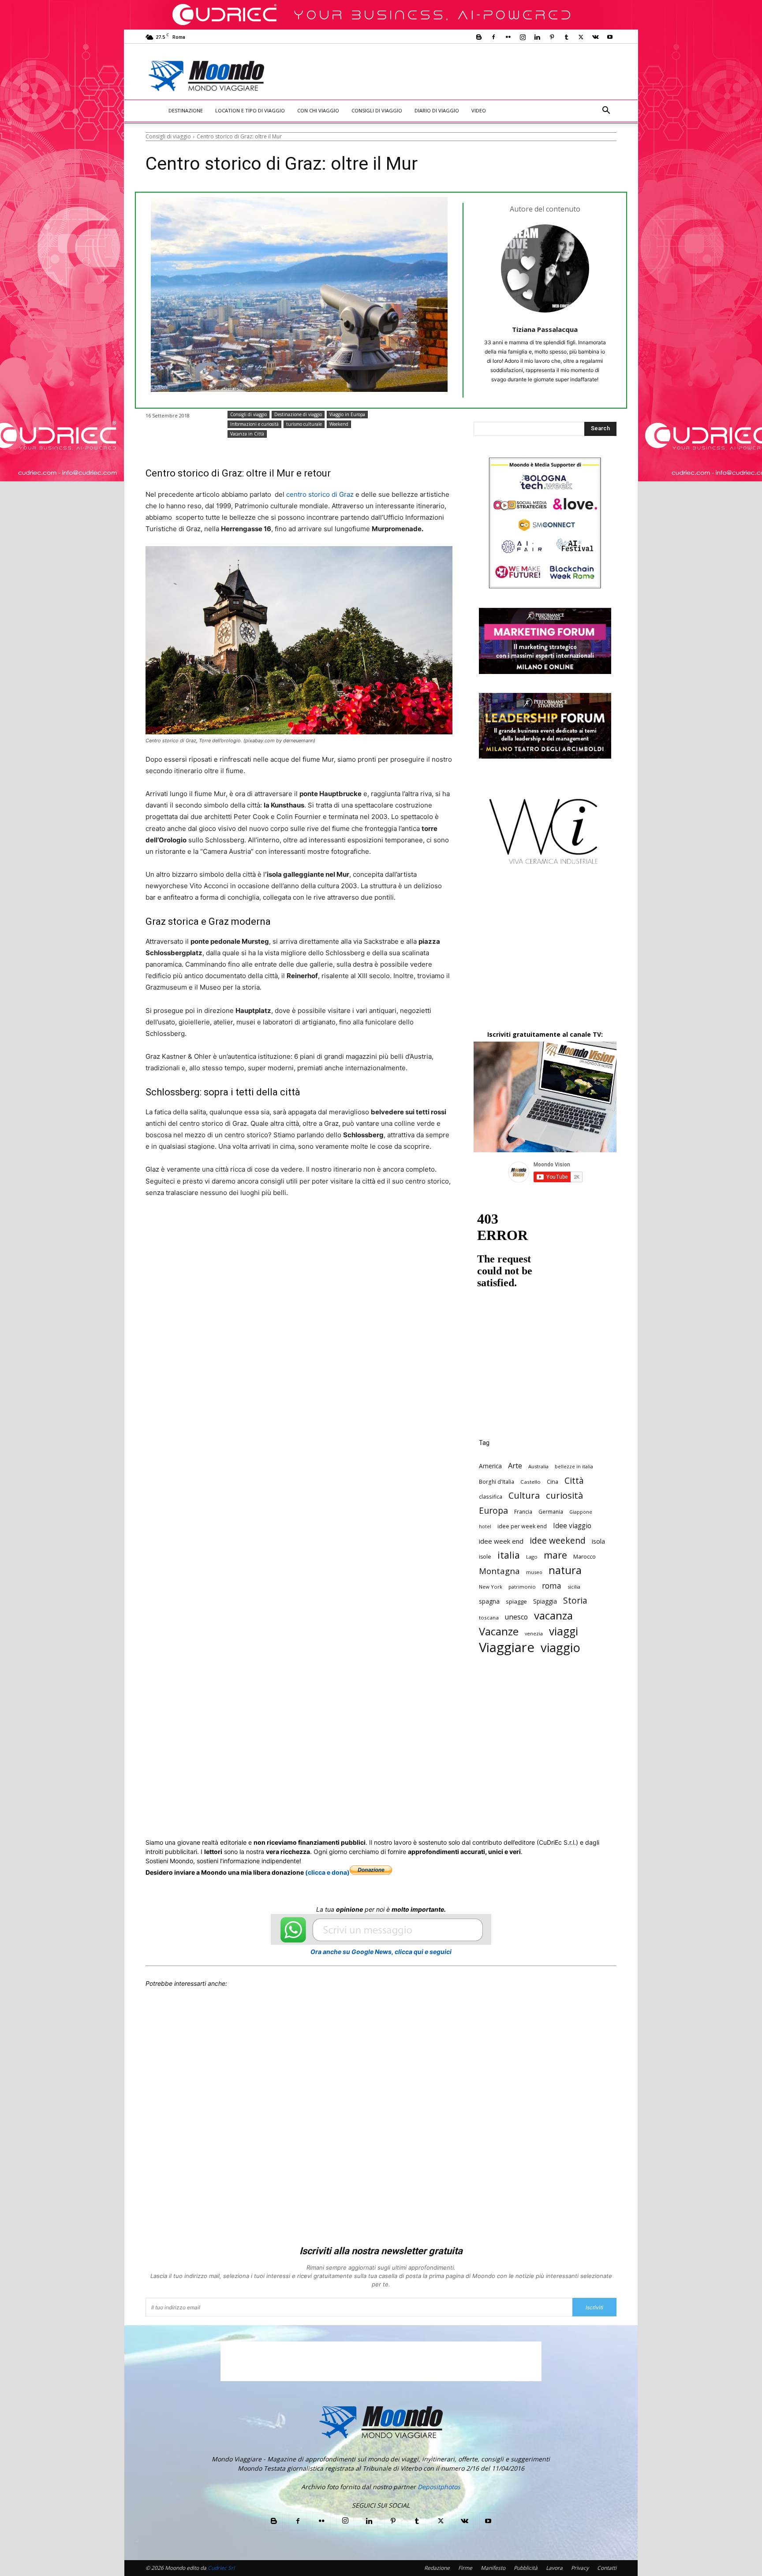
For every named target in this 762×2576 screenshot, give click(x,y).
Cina (553, 1482)
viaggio (560, 1647)
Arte (515, 1465)
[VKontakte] (595, 37)
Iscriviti (594, 2307)
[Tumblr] (566, 37)
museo (534, 1572)
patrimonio (522, 1587)
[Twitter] (581, 37)
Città (574, 1480)
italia (509, 1555)
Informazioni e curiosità (254, 424)
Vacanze (499, 1632)
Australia (538, 1466)
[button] (606, 111)
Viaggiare (507, 1647)
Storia (575, 1600)
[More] (383, 1226)
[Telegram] (362, 1226)
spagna (489, 1601)
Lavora (554, 2568)
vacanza (553, 1615)
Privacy (580, 2568)
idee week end (501, 1541)
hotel (485, 1526)
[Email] (322, 1226)
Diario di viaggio (437, 110)
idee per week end (522, 1526)
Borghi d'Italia (497, 1482)
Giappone (581, 1512)
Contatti (607, 2568)
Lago (532, 1557)
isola (598, 1541)
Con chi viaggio (318, 110)
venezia (534, 1634)
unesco (516, 1617)
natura (565, 1570)
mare (555, 1555)
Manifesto (493, 2568)
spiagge (516, 1601)
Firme (465, 2568)
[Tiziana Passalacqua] (545, 268)
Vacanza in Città (247, 434)
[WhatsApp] (281, 1226)
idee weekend (558, 1540)
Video (479, 110)
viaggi (564, 1631)
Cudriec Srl (220, 2568)
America (490, 1466)
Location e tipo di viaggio (250, 110)
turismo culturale (304, 424)
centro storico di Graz (320, 494)
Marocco (585, 1556)
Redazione (437, 2568)
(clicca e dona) (327, 1872)
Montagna (499, 1571)
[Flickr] (508, 37)
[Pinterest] (552, 37)
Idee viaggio (572, 1526)
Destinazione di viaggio (298, 414)
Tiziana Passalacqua (545, 329)
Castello (530, 1482)
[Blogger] (479, 37)
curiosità (564, 1495)
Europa (493, 1510)
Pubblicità (526, 2568)
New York (491, 1587)
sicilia (574, 1587)
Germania (551, 1511)
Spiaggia (545, 1601)
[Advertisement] (454, 76)
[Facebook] (493, 37)
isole (485, 1557)
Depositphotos (439, 2487)
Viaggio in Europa (347, 414)
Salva (260, 1226)
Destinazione (186, 110)
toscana (489, 1617)
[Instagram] (523, 37)
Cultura (524, 1495)
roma (552, 1586)
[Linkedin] (537, 37)
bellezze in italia (574, 1467)
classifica (491, 1496)
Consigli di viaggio (377, 110)
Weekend (339, 424)
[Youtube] (610, 37)
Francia (523, 1511)
